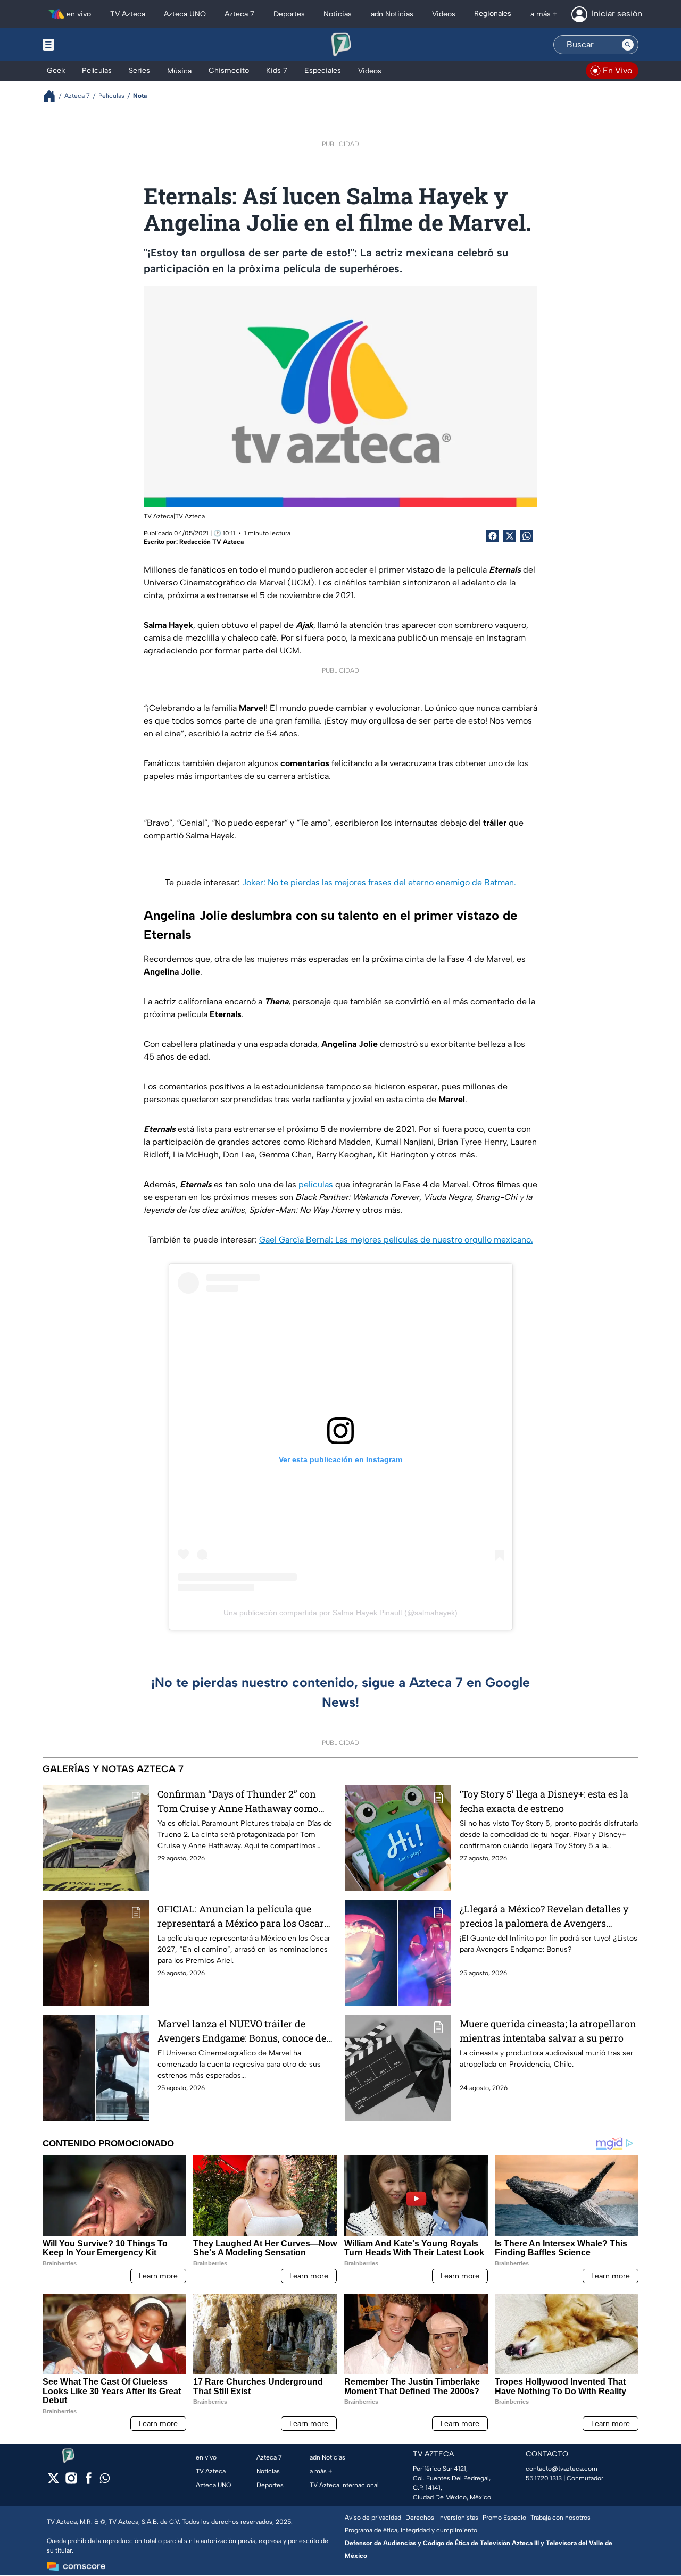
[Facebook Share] (493, 536)
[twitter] (53, 2482)
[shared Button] (527, 536)
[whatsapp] (105, 2481)
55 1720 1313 (544, 2478)
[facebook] (89, 2482)
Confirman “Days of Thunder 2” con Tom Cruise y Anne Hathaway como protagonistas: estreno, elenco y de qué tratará (243, 1802)
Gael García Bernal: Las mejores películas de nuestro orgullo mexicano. (396, 1240)
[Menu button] (85, 45)
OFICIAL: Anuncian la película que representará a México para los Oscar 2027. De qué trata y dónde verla (241, 1916)
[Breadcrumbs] (53, 96)
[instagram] (71, 2482)
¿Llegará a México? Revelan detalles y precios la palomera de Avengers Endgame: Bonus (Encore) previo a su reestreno (544, 1916)
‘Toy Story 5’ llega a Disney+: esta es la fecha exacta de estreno (544, 1801)
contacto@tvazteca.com (562, 2469)
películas (316, 1184)
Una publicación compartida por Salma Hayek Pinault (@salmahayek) (340, 1613)
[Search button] (628, 45)
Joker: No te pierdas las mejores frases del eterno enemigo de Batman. (379, 882)
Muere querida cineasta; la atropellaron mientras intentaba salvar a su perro (548, 2031)
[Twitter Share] (510, 536)
